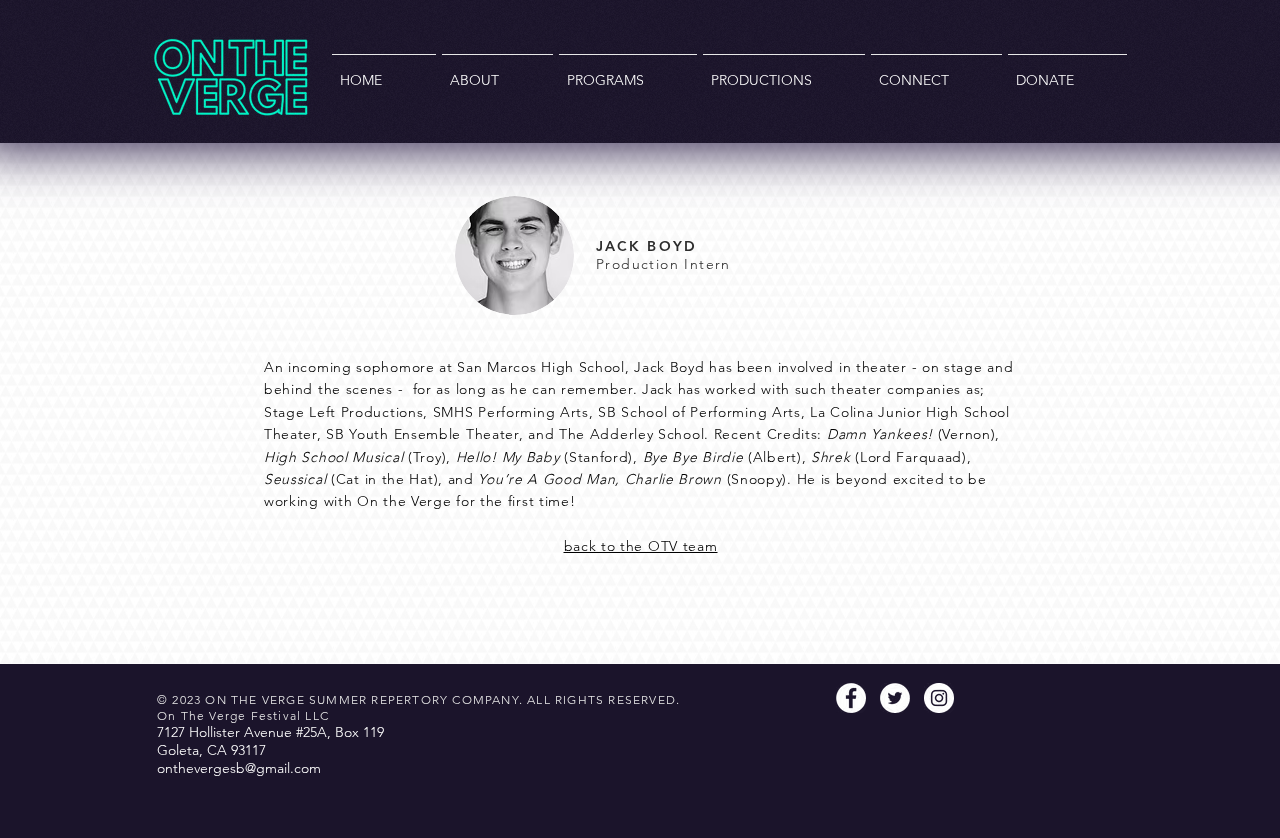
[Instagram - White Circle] (939, 698)
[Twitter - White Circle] (895, 698)
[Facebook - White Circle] (851, 698)
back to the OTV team (641, 546)
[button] (497, 71)
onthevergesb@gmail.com (239, 768)
